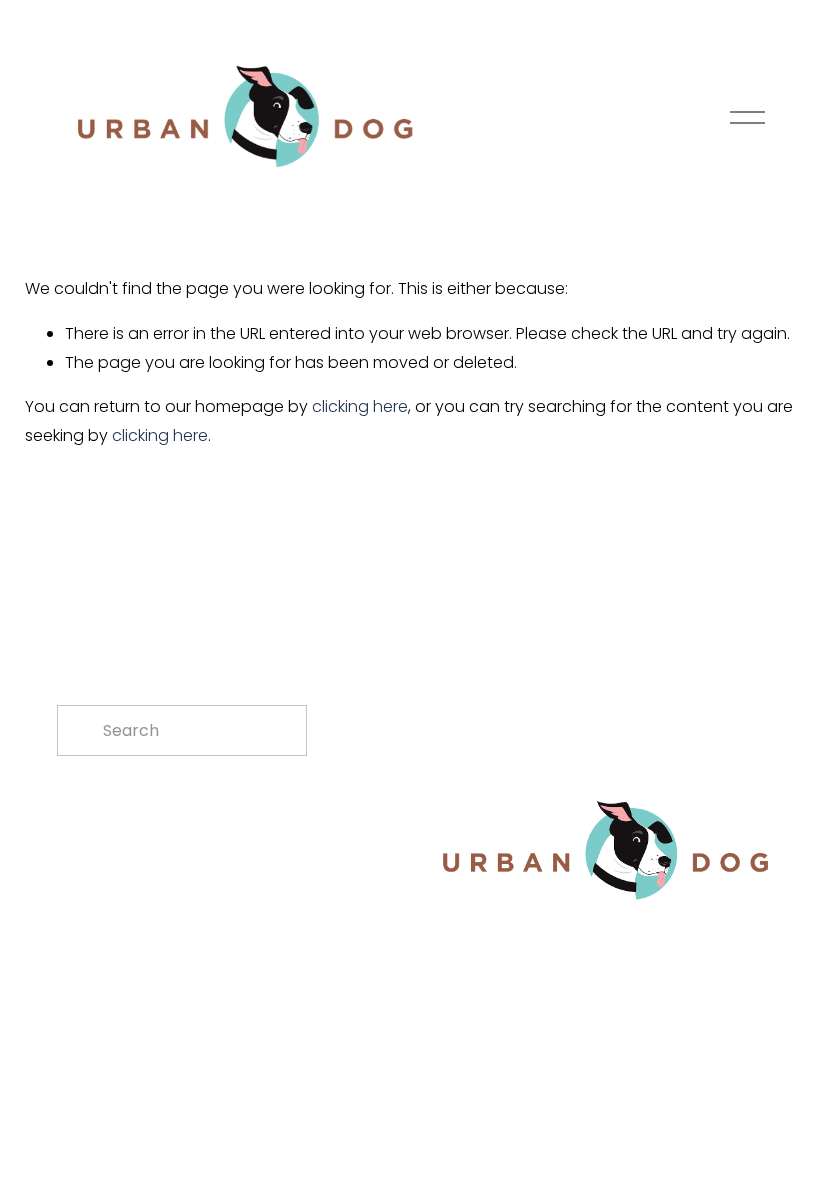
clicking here (360, 406)
